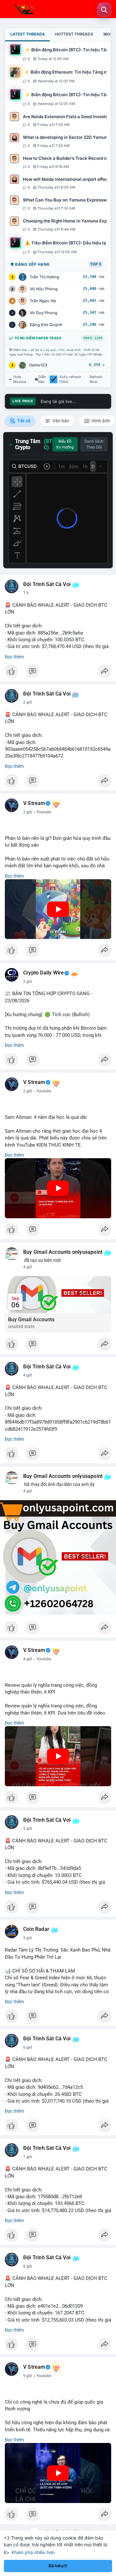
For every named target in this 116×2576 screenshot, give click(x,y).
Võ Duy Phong (43, 313)
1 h (26, 593)
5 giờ (28, 1829)
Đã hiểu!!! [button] (58, 2566)
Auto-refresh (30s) (70, 379)
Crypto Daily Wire (43, 973)
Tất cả (23, 421)
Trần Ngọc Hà (43, 301)
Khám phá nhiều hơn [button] (33, 2552)
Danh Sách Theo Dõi (94, 444)
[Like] (58, 673)
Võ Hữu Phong (44, 289)
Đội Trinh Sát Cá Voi (47, 584)
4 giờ (28, 1267)
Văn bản (60, 421)
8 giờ (28, 2266)
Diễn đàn (42, 379)
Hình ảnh (100, 421)
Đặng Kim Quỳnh (46, 325)
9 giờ (28, 2376)
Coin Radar (36, 1929)
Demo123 (38, 365)
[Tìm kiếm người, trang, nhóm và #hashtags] (104, 10)
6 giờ (28, 2047)
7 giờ (28, 2157)
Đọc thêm (14, 657)
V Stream (34, 803)
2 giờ (28, 702)
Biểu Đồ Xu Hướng (65, 444)
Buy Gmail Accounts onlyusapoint (63, 1252)
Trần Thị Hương (44, 277)
